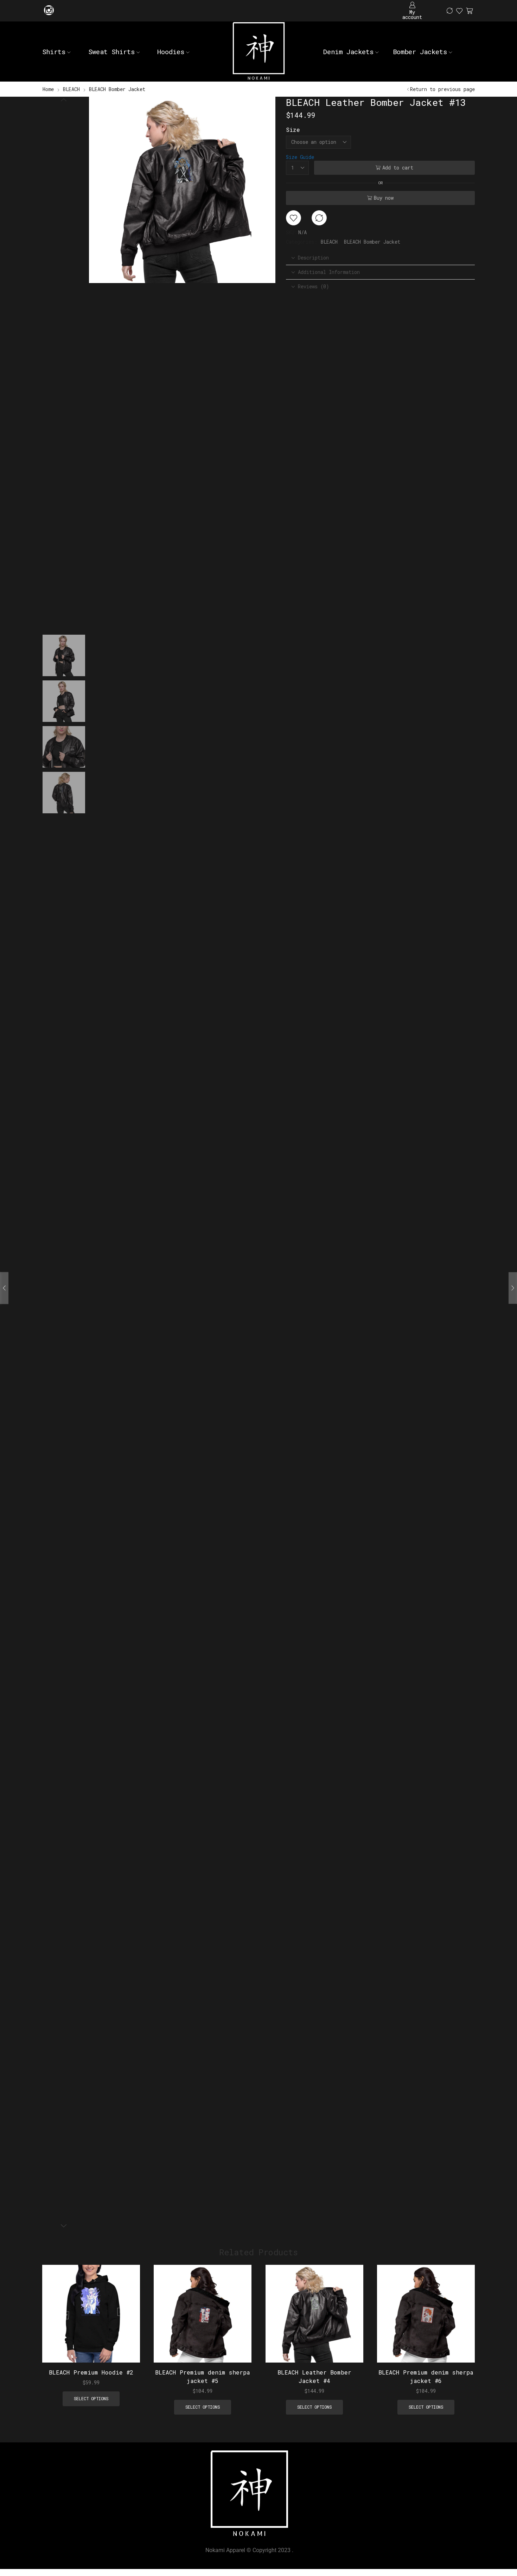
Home (48, 89)
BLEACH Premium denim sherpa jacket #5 (203, 2377)
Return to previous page (442, 89)
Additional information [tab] (329, 272)
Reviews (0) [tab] (313, 286)
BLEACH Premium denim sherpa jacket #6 (426, 2377)
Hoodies (171, 52)
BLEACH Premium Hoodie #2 (91, 2373)
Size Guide (300, 157)
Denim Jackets (348, 52)
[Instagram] (49, 11)
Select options (127, 2316)
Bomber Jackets (420, 52)
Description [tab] (313, 258)
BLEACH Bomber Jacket (117, 89)
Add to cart (398, 168)
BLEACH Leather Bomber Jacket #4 (314, 2377)
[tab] (380, 258)
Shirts (54, 52)
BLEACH (71, 89)
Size (293, 130)
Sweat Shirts (111, 52)
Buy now (384, 198)
